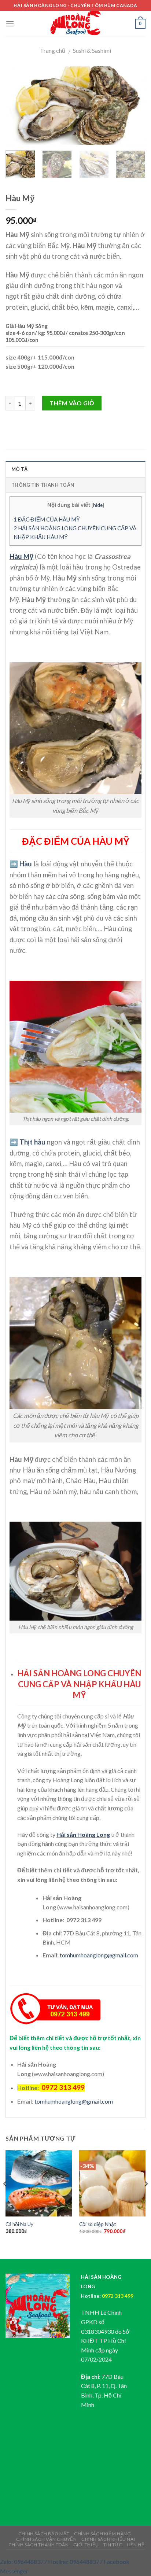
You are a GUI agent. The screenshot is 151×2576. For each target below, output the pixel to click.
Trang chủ (53, 50)
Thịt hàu (32, 1142)
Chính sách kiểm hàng (102, 2534)
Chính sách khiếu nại (108, 2539)
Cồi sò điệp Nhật (98, 2224)
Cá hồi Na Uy (19, 2224)
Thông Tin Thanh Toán (43, 485)
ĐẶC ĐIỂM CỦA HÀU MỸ (47, 519)
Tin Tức (113, 2545)
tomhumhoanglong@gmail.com (99, 1955)
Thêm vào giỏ (72, 403)
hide (98, 505)
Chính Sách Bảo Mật (44, 2534)
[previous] (18, 106)
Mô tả (19, 469)
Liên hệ (136, 2545)
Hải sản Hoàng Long (83, 1834)
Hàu (26, 864)
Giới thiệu (86, 2545)
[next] (133, 106)
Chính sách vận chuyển (47, 2539)
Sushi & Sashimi (92, 50)
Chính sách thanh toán (39, 2545)
